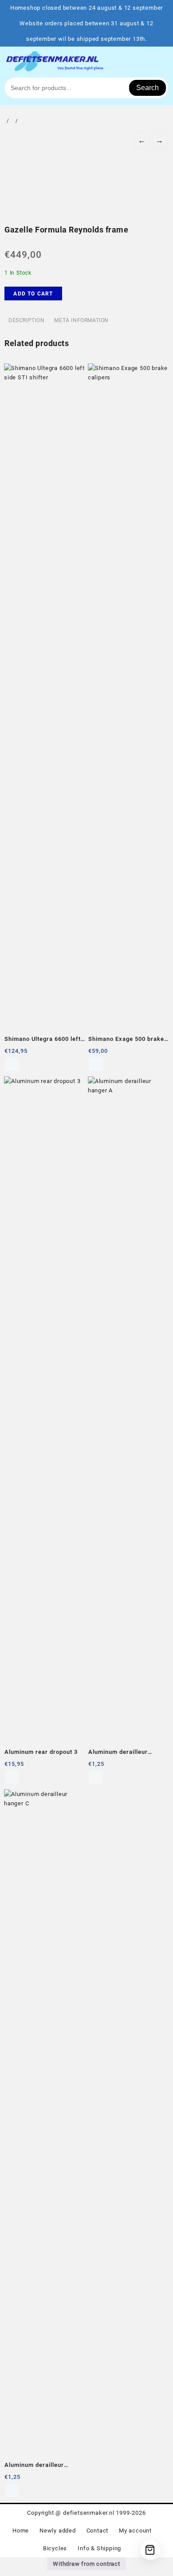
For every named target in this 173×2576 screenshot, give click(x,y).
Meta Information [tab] (81, 320)
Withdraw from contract (86, 2564)
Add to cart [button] (12, 1064)
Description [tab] (27, 320)
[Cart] (150, 2550)
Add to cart (33, 294)
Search (147, 88)
